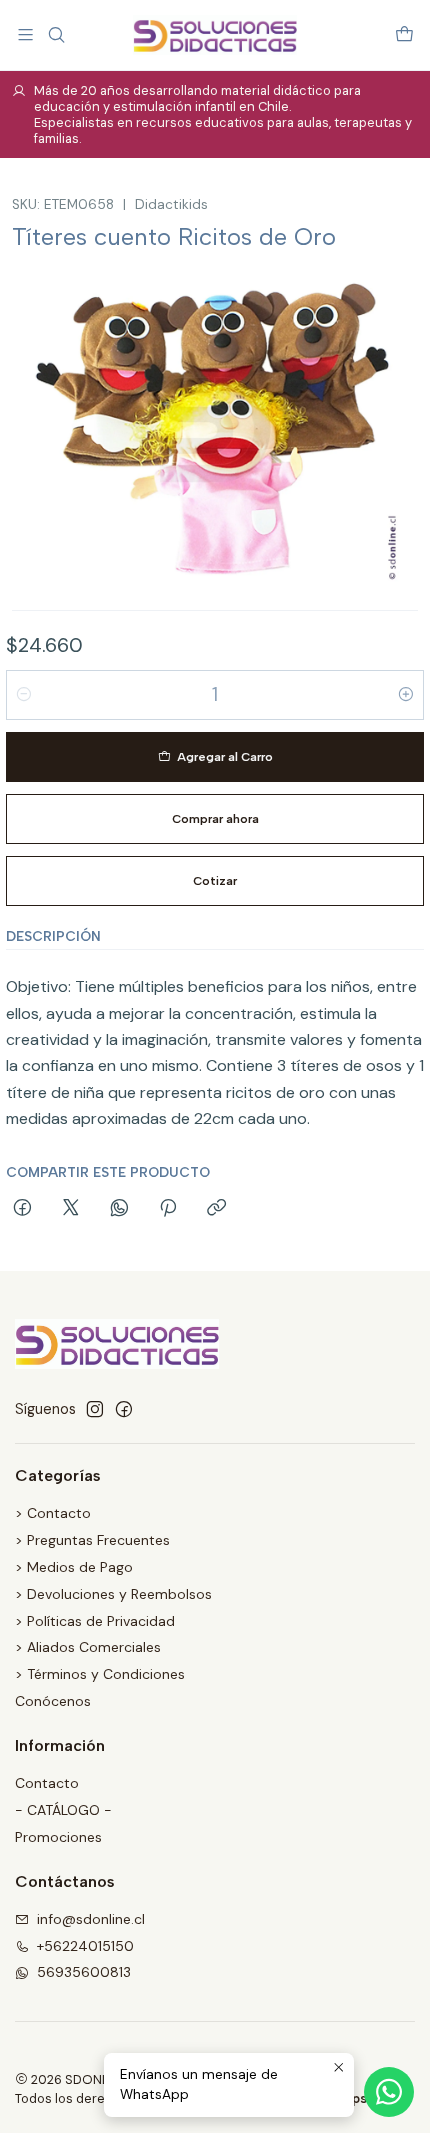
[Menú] (25, 34)
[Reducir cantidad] (24, 695)
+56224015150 (85, 1946)
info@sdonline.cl (91, 1919)
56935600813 (84, 1972)
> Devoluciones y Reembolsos (113, 1594)
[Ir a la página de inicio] (214, 35)
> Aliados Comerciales (88, 1647)
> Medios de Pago (74, 1567)
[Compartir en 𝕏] (71, 1209)
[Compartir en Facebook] (22, 1209)
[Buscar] (55, 34)
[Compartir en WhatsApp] (119, 1209)
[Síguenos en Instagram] (95, 1409)
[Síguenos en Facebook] (124, 1409)
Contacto (47, 1783)
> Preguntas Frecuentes (92, 1540)
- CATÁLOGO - (63, 1810)
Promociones (58, 1837)
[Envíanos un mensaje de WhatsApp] (389, 2092)
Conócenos (53, 1701)
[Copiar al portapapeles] (216, 1209)
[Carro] (404, 34)
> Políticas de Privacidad (95, 1621)
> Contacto (53, 1513)
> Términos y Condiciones (100, 1674)
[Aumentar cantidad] (406, 695)
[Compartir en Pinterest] (168, 1209)
